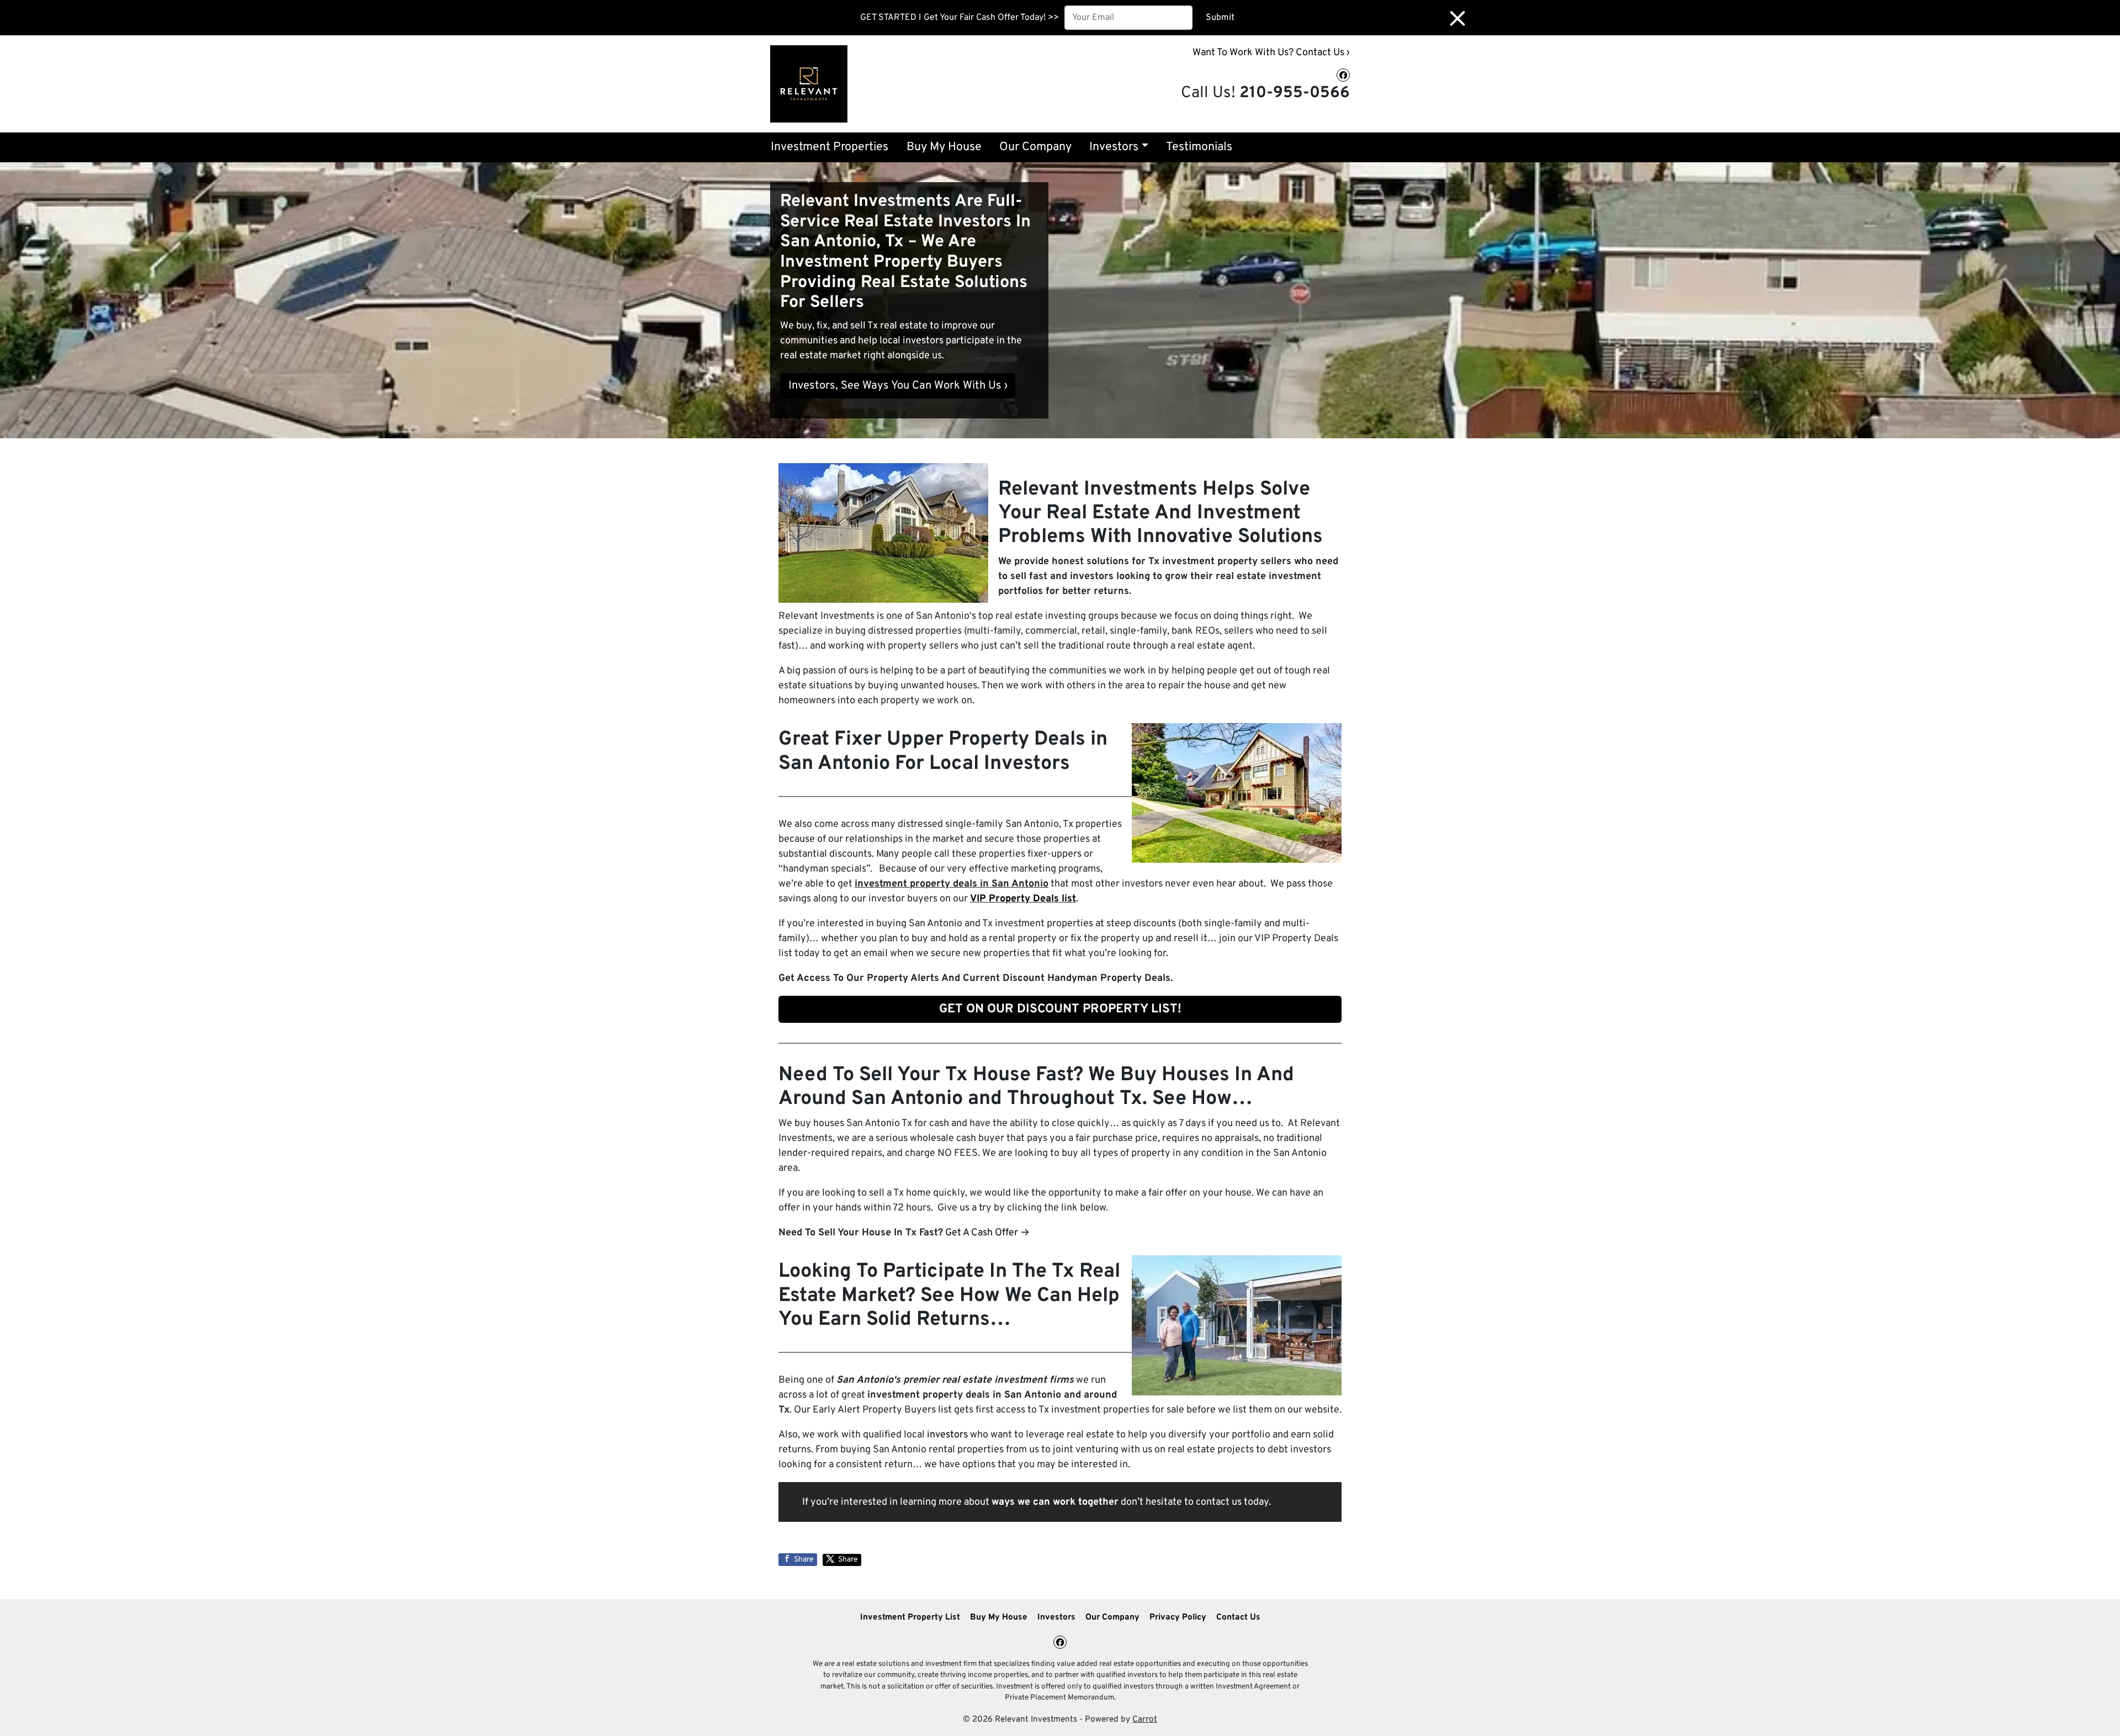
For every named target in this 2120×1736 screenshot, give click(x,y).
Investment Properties (830, 147)
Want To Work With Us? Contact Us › (1271, 53)
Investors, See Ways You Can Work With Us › (898, 386)
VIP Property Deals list (1023, 899)
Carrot (1145, 1719)
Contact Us (1238, 1617)
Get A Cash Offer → (987, 1233)
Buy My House (944, 147)
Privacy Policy (1178, 1617)
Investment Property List (910, 1617)
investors (947, 1435)
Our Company (1035, 147)
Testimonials (1199, 147)
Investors (1114, 147)
